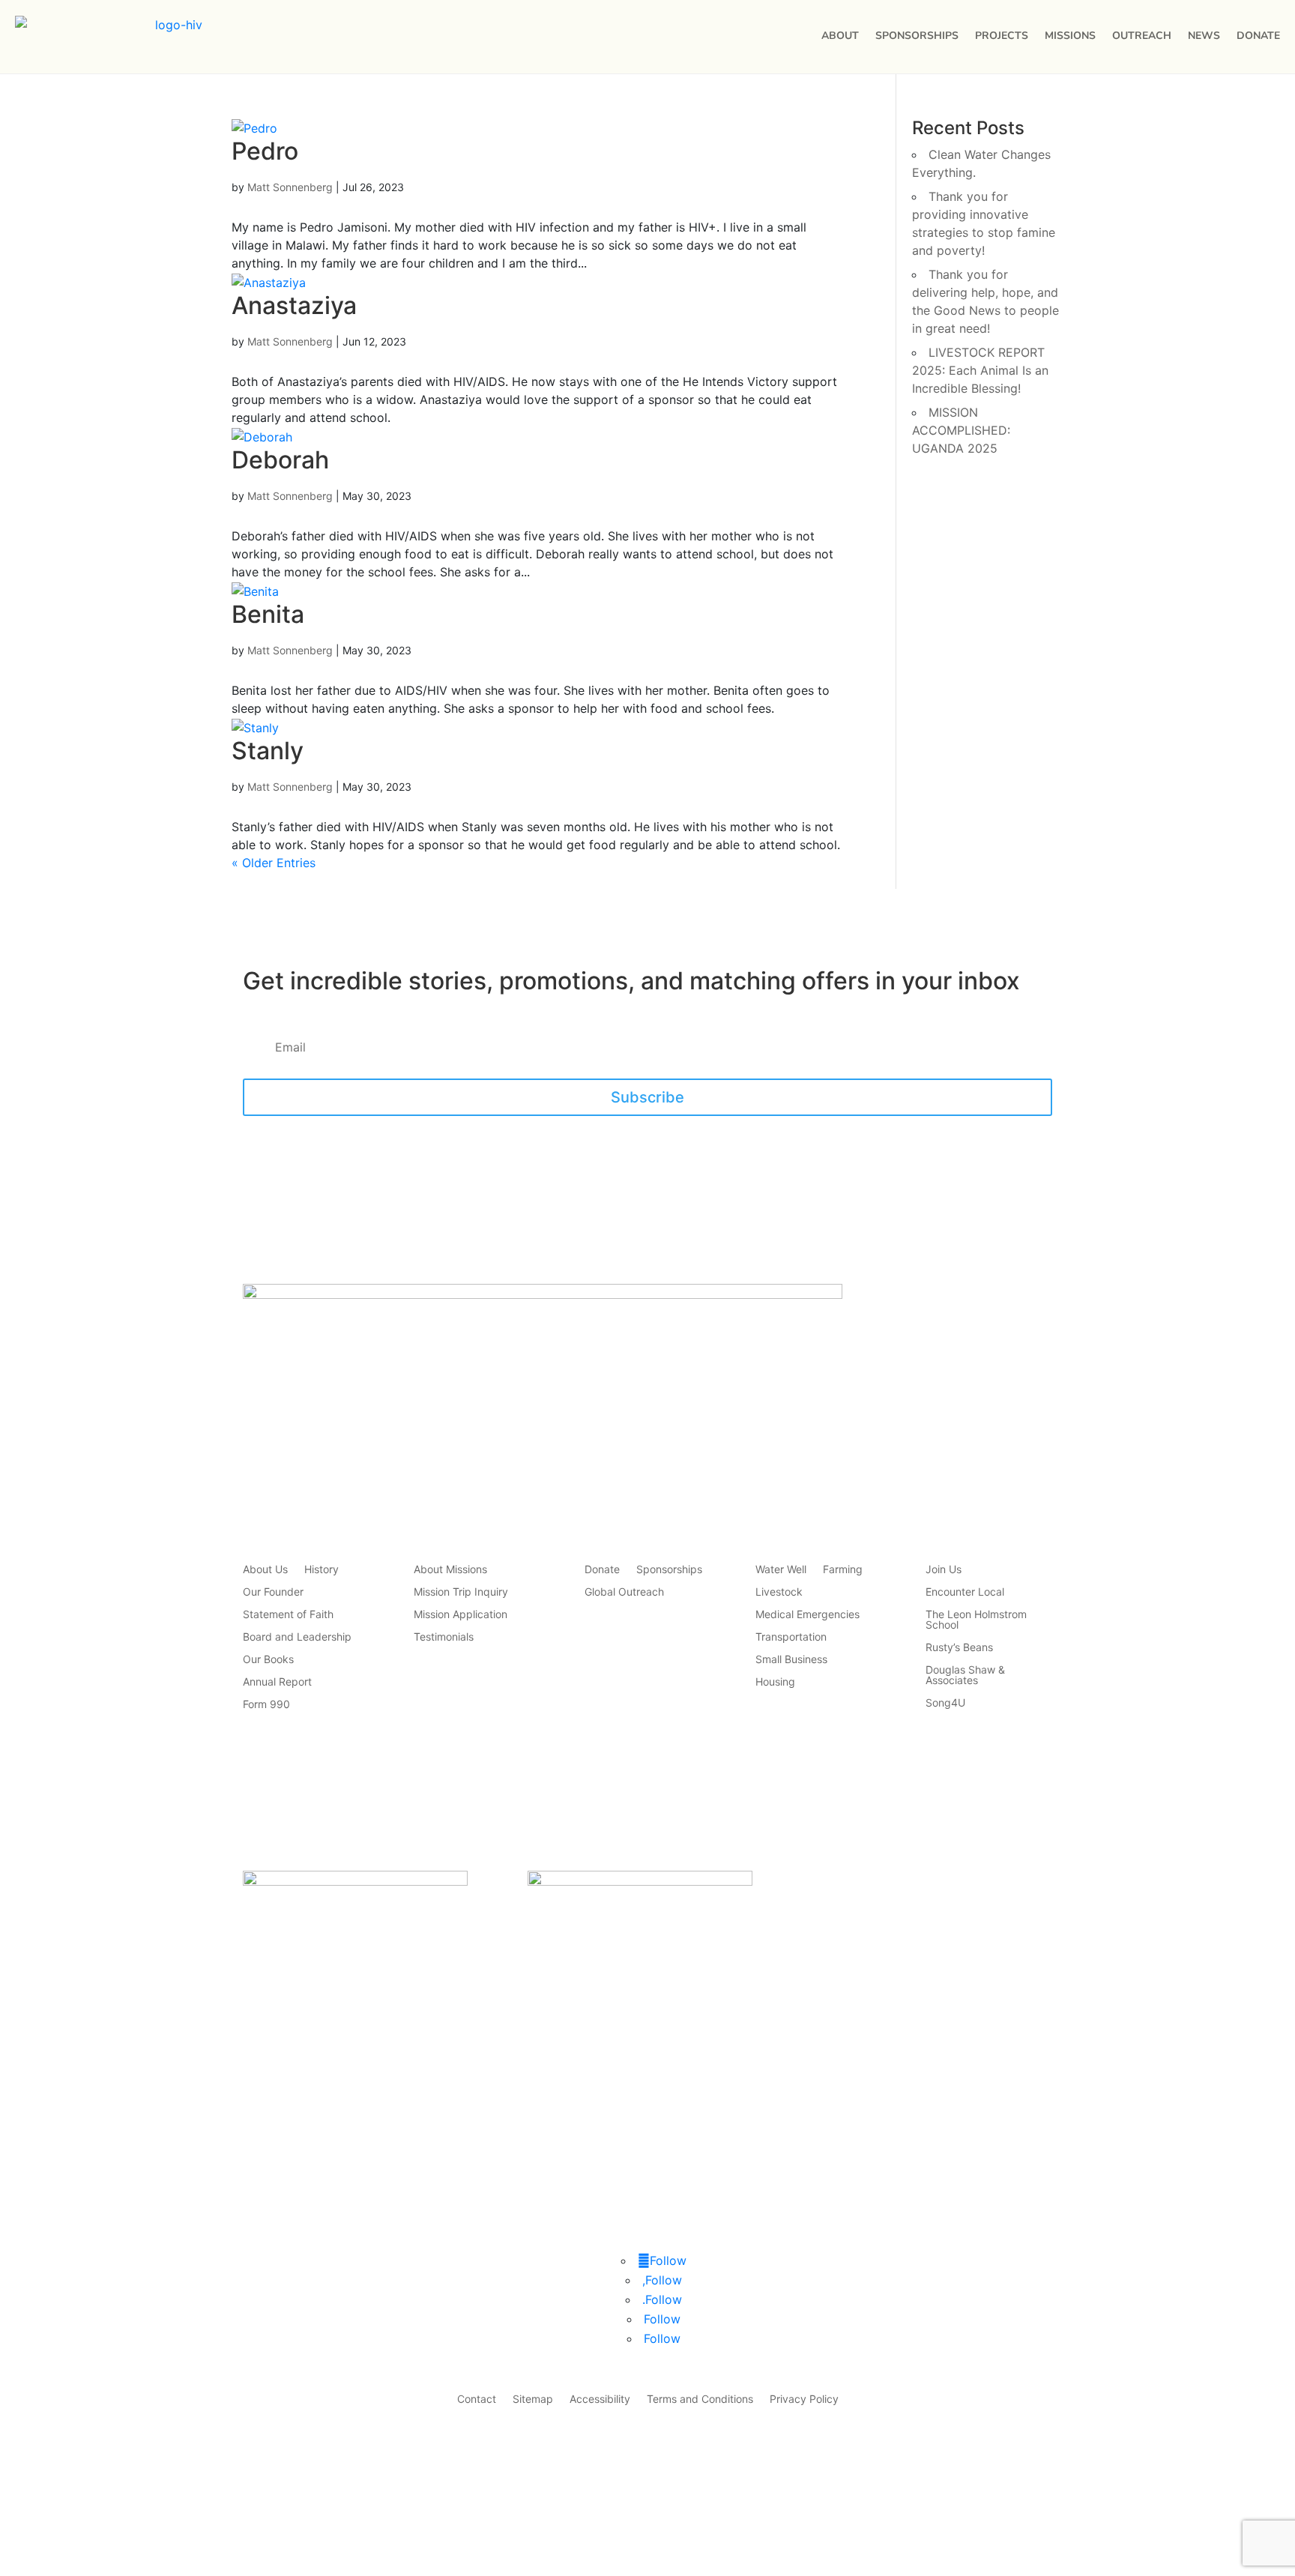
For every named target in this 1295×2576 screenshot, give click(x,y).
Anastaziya (294, 305)
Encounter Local (965, 1592)
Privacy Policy (804, 2399)
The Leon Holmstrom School (976, 1620)
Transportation (791, 1637)
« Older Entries (274, 863)
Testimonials (444, 1637)
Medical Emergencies (808, 1615)
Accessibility (600, 2399)
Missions (1070, 36)
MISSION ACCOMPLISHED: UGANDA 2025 (961, 430)
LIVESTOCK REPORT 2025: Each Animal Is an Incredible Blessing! (980, 370)
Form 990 (266, 1705)
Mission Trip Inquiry (461, 1592)
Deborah (280, 460)
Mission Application (461, 1615)
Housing (775, 1682)
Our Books (268, 1660)
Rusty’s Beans (959, 1648)
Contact (477, 2399)
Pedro (265, 151)
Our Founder (273, 1592)
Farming (843, 1570)
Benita (268, 614)
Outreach (1142, 36)
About (840, 36)
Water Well (781, 1570)
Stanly (268, 751)
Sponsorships (917, 36)
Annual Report (277, 1682)
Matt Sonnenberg (290, 187)
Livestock (779, 1592)
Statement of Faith (288, 1615)
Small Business (791, 1660)
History (322, 1570)
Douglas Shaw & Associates (965, 1675)
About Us (265, 1570)
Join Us (944, 1570)
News (1204, 36)
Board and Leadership (297, 1637)
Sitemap (533, 2399)
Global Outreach (624, 1592)
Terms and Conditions (700, 2399)
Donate (1258, 36)
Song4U (945, 1703)
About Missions (450, 1570)
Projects (1002, 36)
